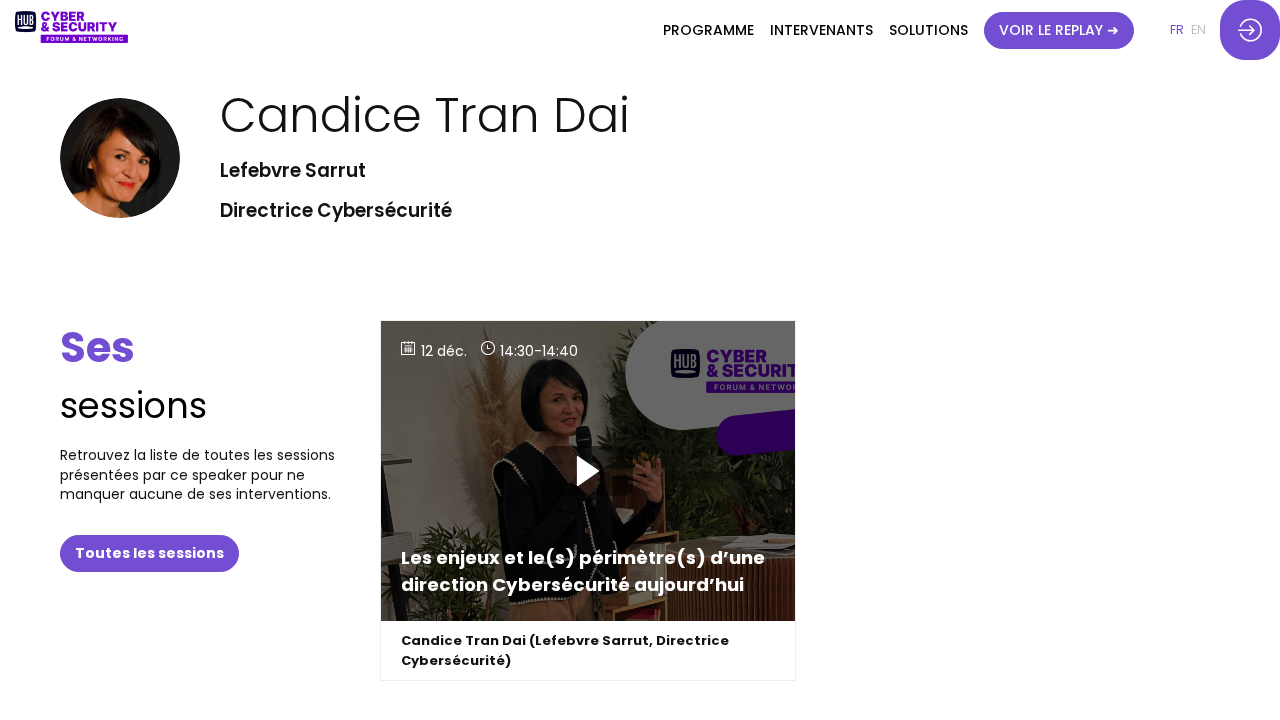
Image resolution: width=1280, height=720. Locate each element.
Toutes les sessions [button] (149, 553)
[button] (1059, 30)
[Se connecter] (1250, 30)
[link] (708, 30)
